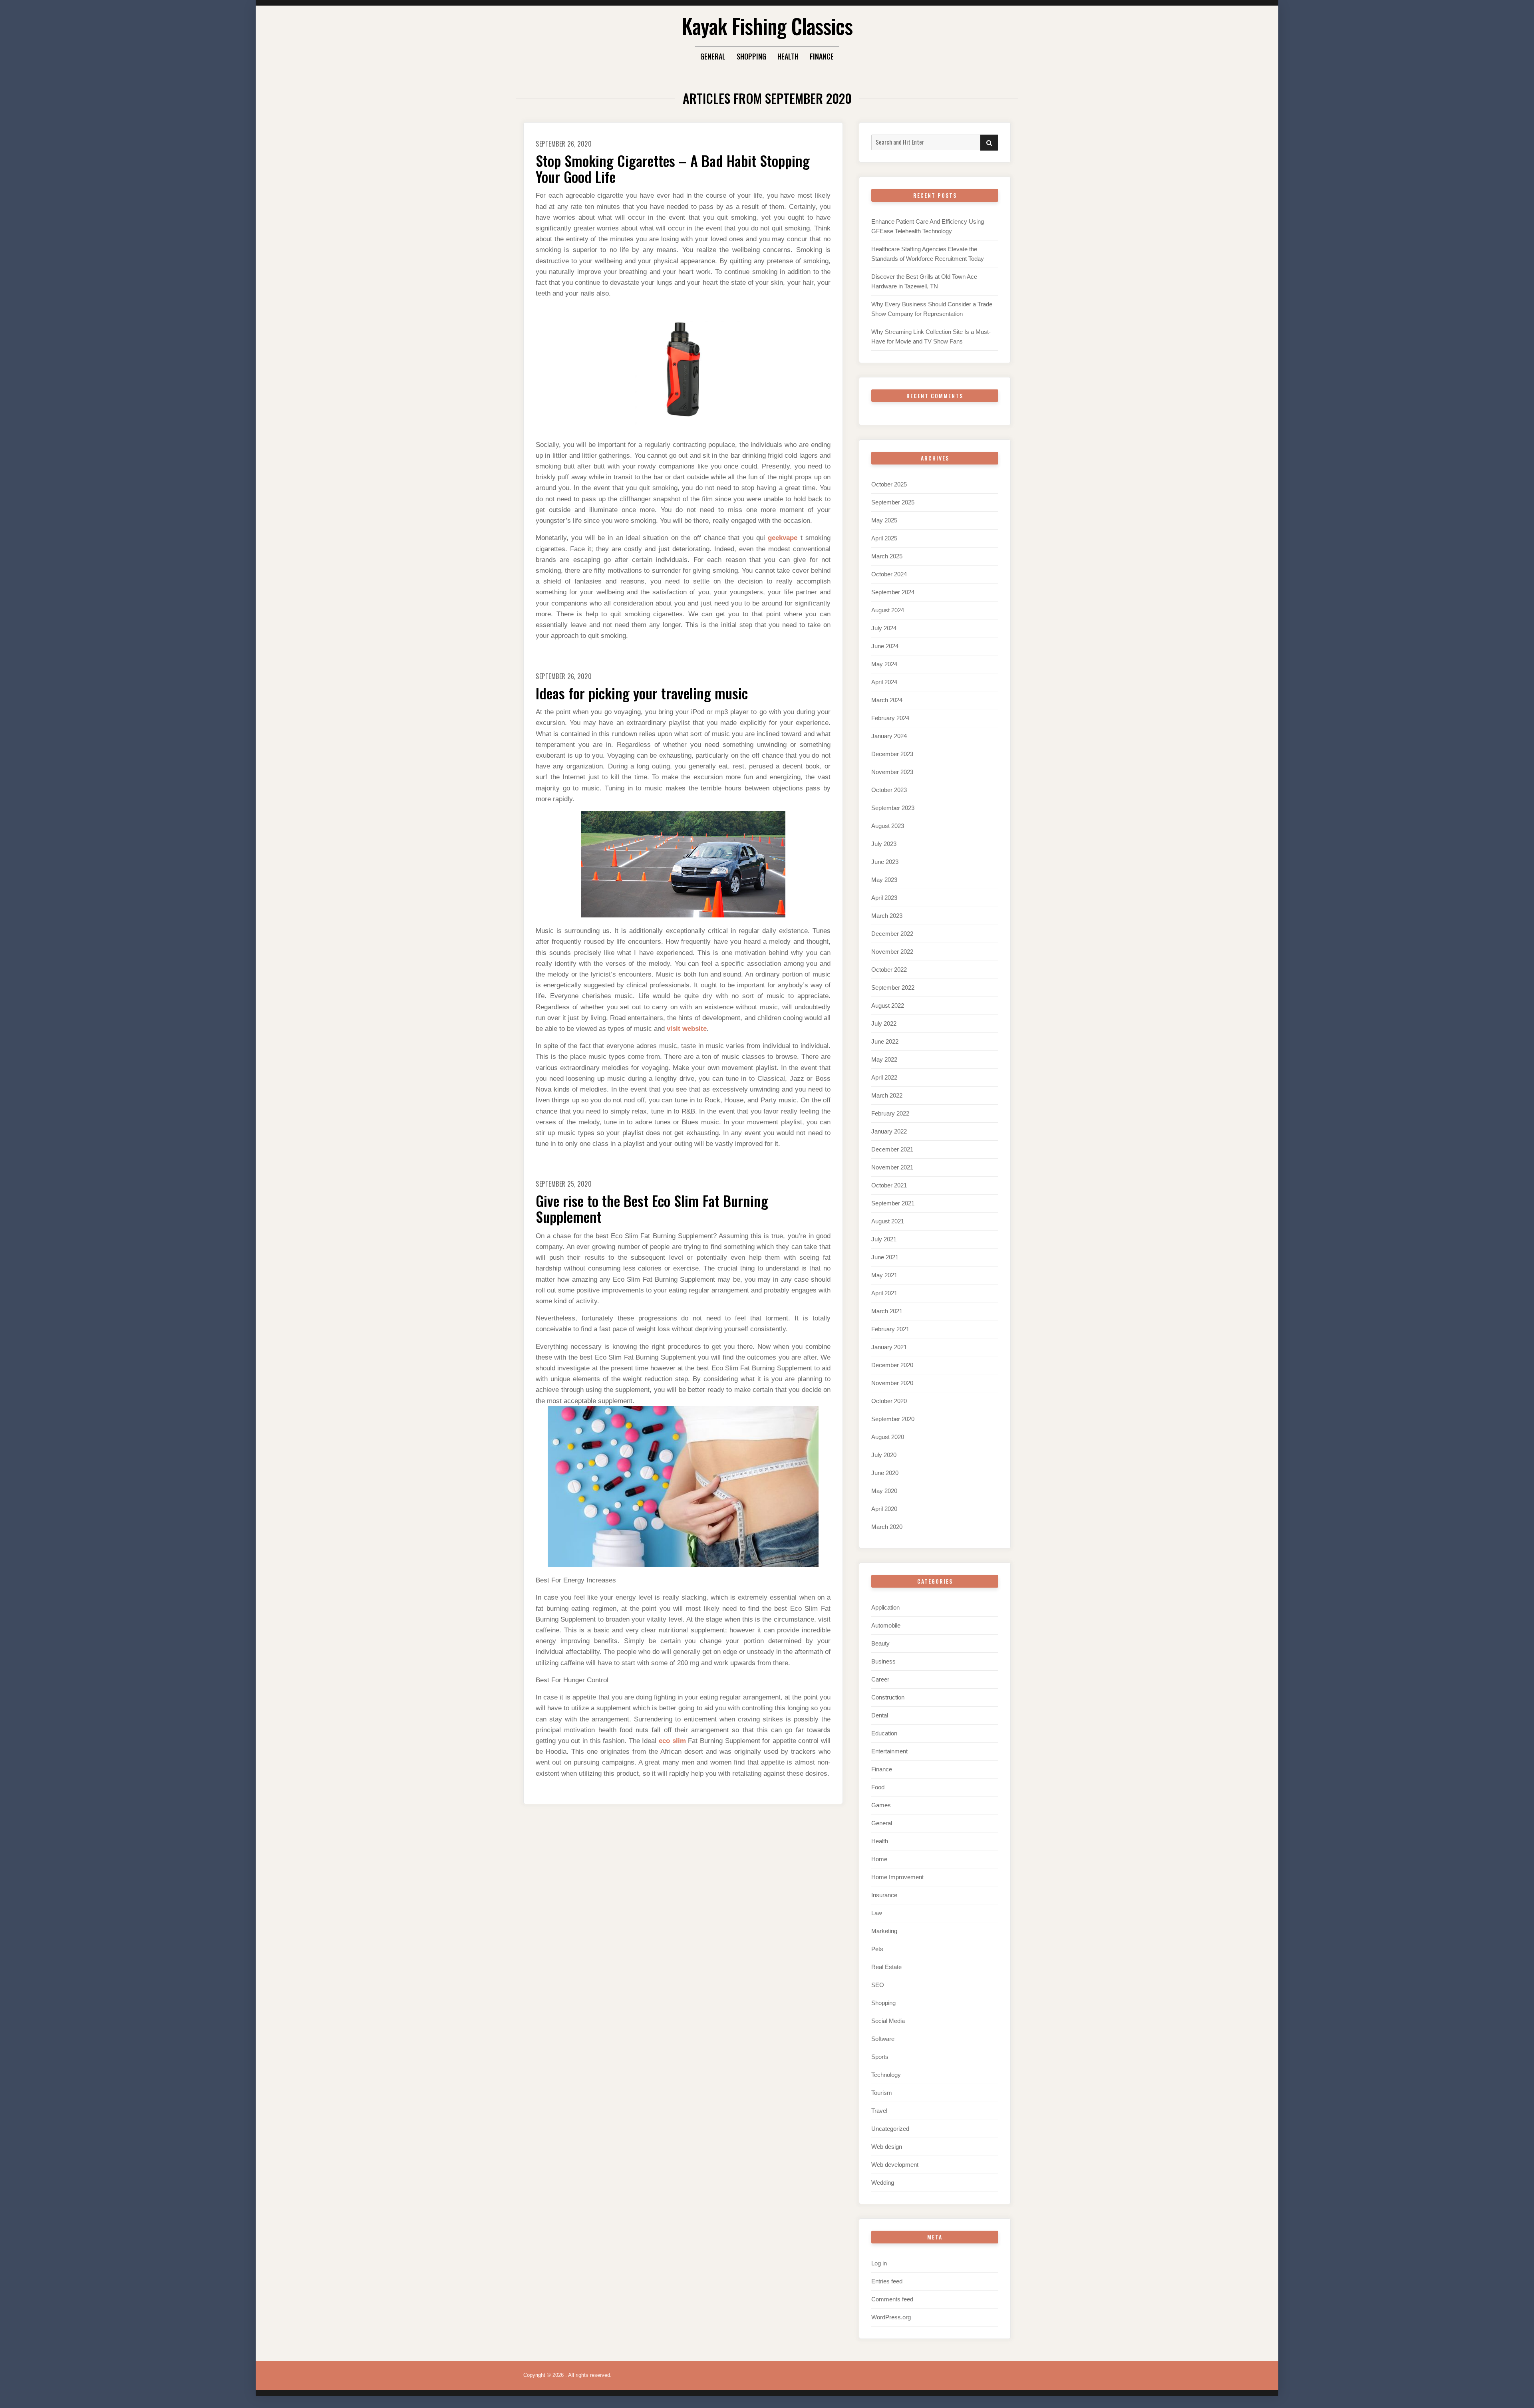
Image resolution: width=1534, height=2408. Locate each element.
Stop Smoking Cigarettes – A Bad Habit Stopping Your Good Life (673, 168)
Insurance (884, 1895)
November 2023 (892, 772)
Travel (879, 2111)
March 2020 (887, 1527)
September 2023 (893, 808)
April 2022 (884, 1077)
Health (788, 56)
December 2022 (892, 934)
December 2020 (892, 1365)
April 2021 (884, 1293)
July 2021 (884, 1239)
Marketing (884, 1931)
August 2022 (888, 1005)
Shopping (751, 56)
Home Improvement (897, 1877)
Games (881, 1805)
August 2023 (888, 826)
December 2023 (892, 754)
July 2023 (884, 844)
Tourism (882, 2093)
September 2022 (893, 988)
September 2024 (893, 592)
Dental (880, 1715)
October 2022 (889, 970)
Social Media (888, 2021)
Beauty (880, 1643)
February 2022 (890, 1113)
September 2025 (893, 502)
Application (885, 1607)
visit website (687, 1029)
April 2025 (884, 538)
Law (877, 1913)
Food (878, 1787)
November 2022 (892, 952)
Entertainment (889, 1751)
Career (880, 1679)
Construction (888, 1697)
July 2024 (884, 628)
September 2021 (893, 1203)
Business (883, 1661)
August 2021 (888, 1221)
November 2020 (892, 1383)
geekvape (783, 538)
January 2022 (889, 1131)
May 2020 (884, 1491)
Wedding (883, 2183)
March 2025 (887, 556)
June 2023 (885, 862)
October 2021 (889, 1185)
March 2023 (887, 916)
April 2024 (884, 682)
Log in (879, 2263)
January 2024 (889, 736)
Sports (880, 2057)
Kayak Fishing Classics (767, 26)
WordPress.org (891, 2317)
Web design (887, 2147)
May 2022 (884, 1059)
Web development (895, 2165)
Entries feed (887, 2281)
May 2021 (884, 1275)
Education (884, 1733)
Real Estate (886, 1967)
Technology (886, 2075)
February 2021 (890, 1329)
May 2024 (884, 664)
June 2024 (885, 646)
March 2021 (887, 1311)
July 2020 (884, 1455)
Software (883, 2039)
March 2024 (887, 700)
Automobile (886, 1625)
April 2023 (884, 898)
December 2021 (892, 1149)
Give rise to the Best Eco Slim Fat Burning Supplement (652, 1208)
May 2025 (884, 520)
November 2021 (892, 1167)
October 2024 (889, 574)
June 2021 (885, 1257)
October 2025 (889, 484)
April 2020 (884, 1509)
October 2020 (889, 1401)
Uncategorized (890, 2129)
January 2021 (889, 1347)
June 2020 (885, 1473)
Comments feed (892, 2299)
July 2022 (884, 1023)
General (713, 56)
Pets (877, 1949)
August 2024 (888, 610)
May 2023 (884, 880)
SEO (878, 1985)
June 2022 (885, 1041)
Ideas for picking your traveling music (642, 693)
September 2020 (893, 1419)
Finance (822, 56)
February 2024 (890, 718)
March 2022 (887, 1095)
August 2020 (888, 1437)
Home (879, 1859)
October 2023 (889, 790)
